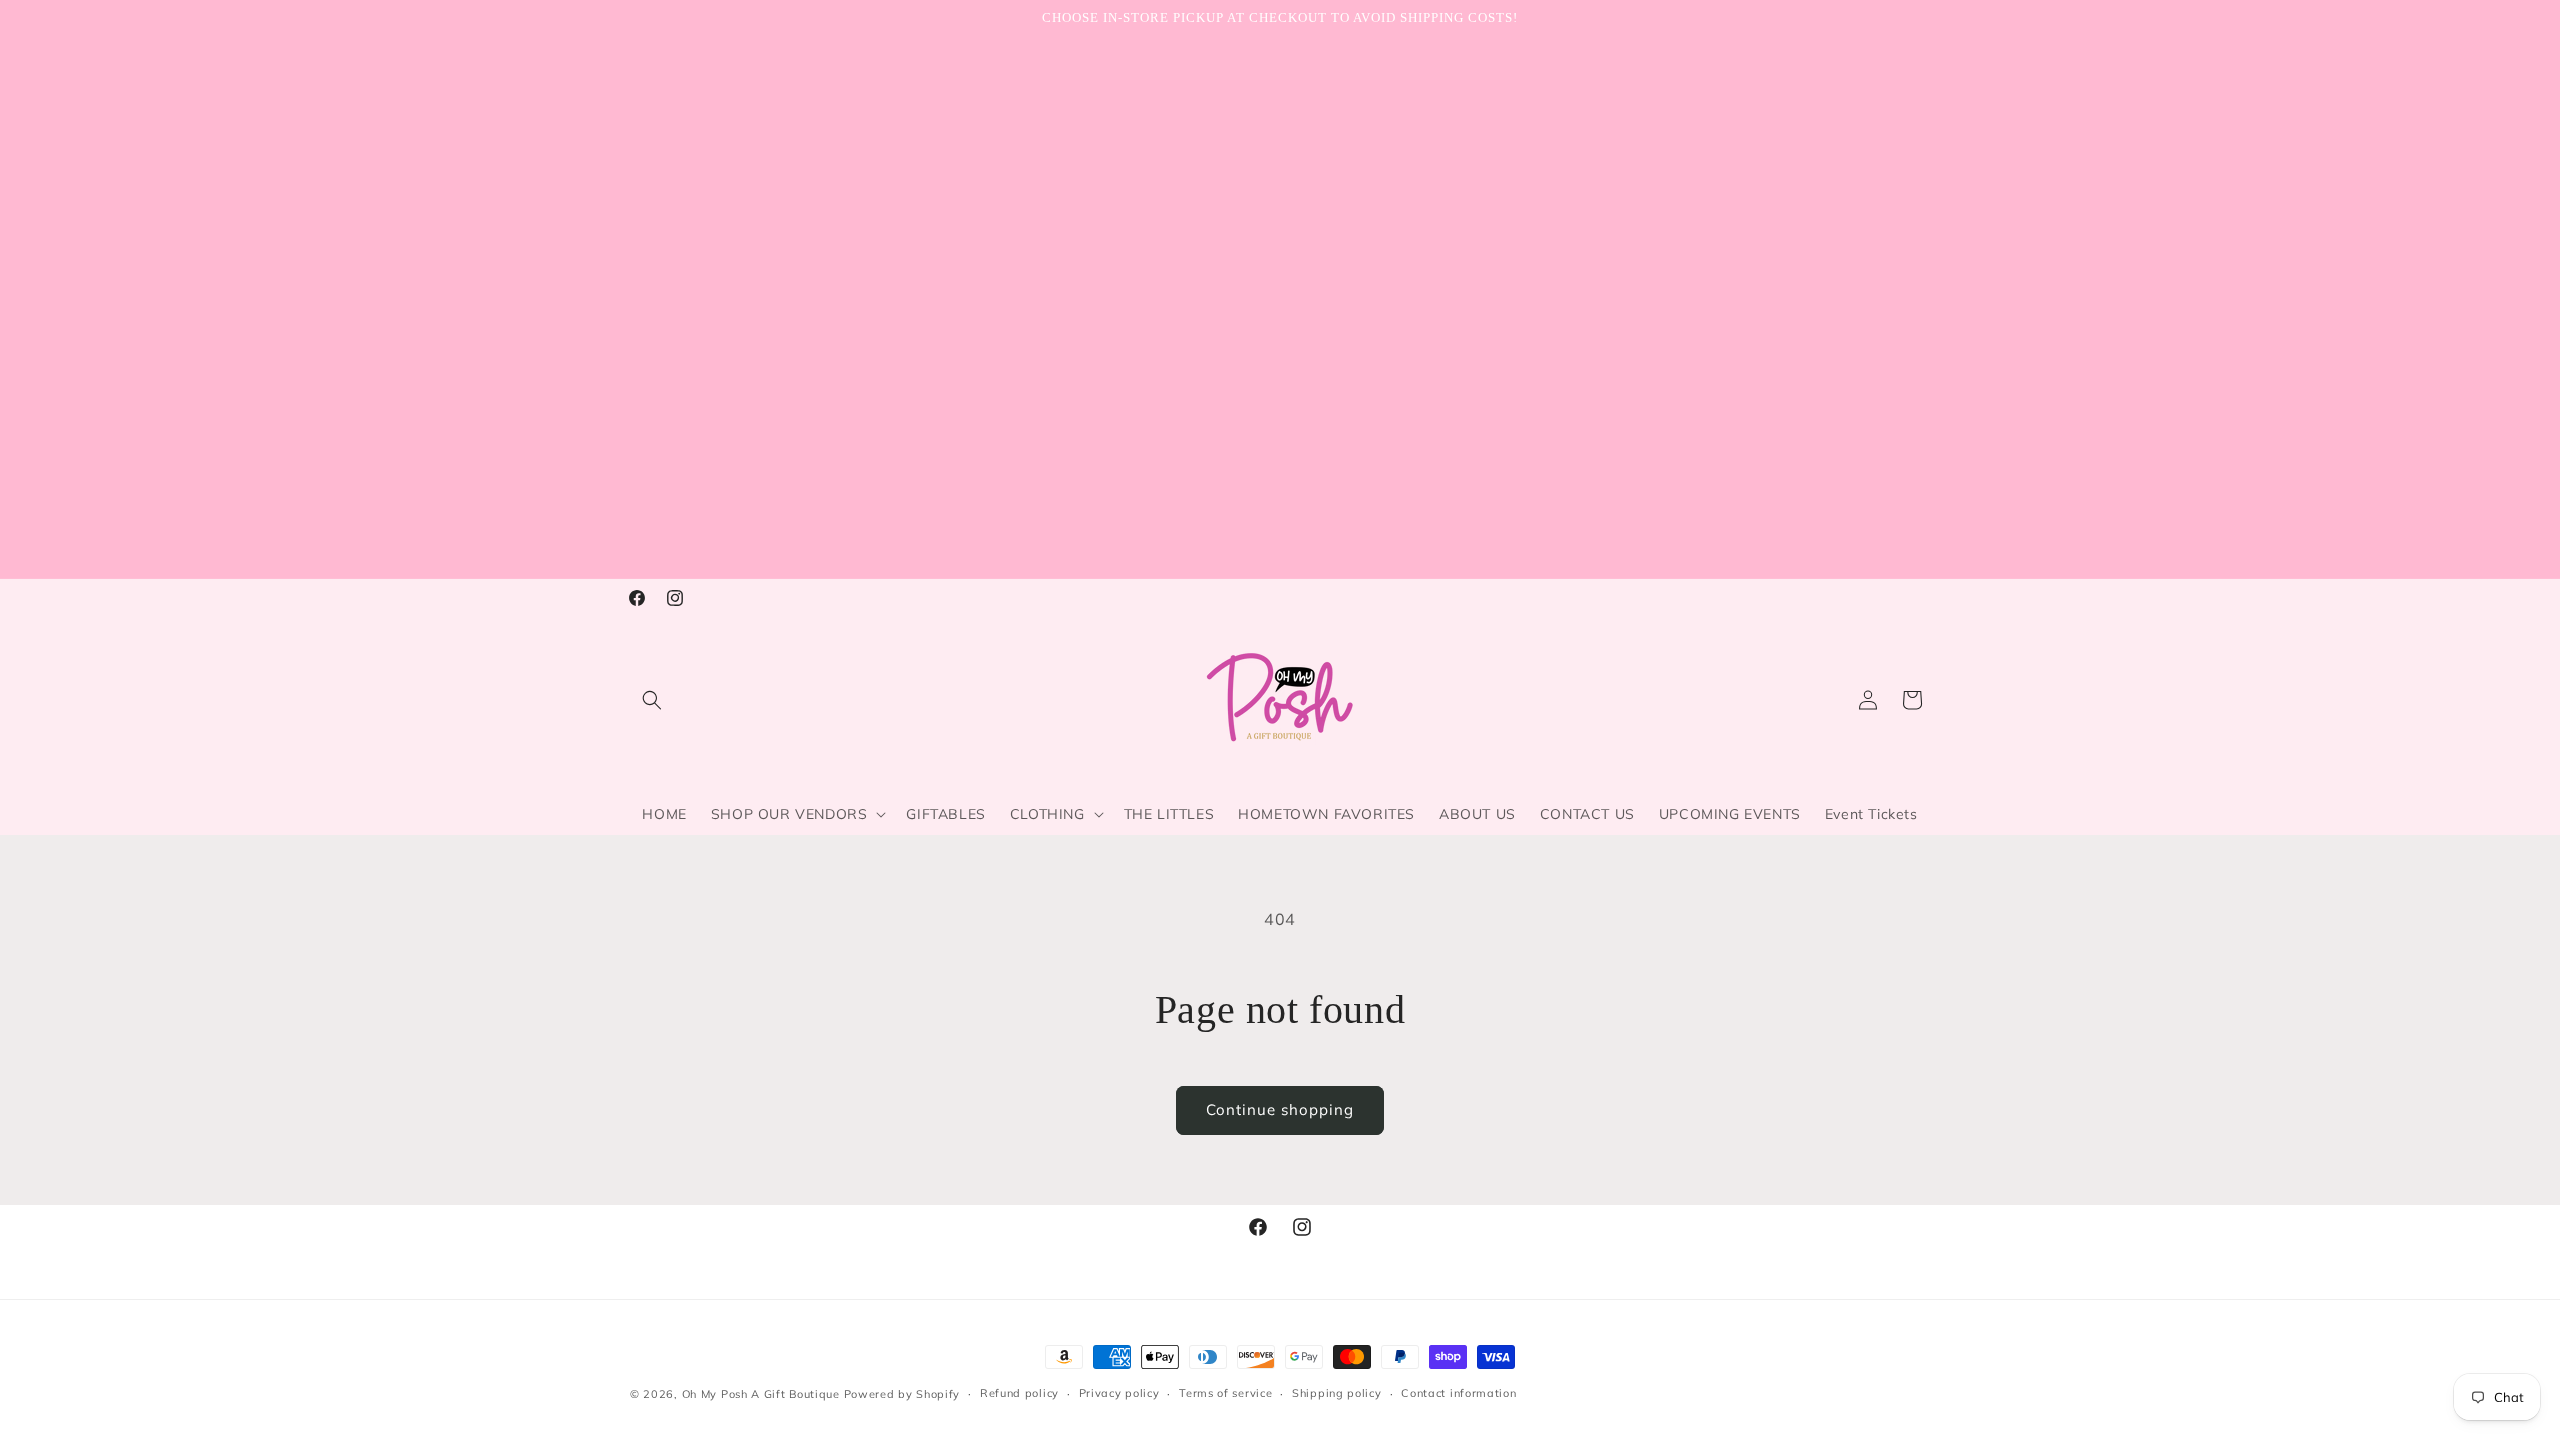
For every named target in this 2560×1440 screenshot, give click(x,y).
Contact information (1458, 1393)
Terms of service (1225, 1393)
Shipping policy (1337, 1393)
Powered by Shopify (902, 1394)
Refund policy (1019, 1393)
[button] (652, 700)
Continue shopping (1280, 1109)
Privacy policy (1119, 1393)
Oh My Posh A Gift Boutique (761, 1394)
